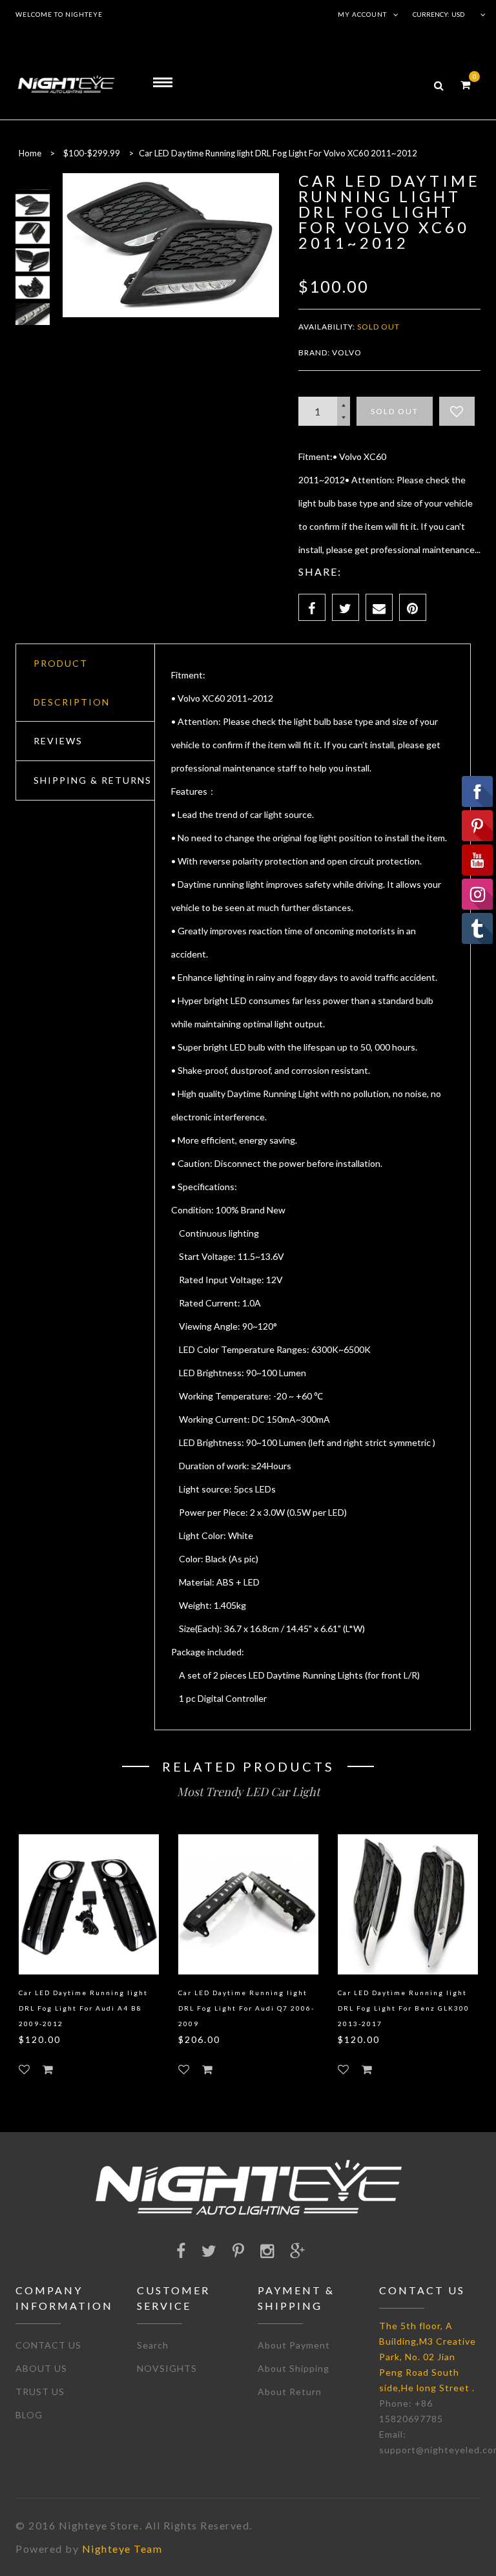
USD (458, 14)
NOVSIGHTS (167, 2368)
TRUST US (40, 2392)
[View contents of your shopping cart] (465, 84)
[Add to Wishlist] (457, 411)
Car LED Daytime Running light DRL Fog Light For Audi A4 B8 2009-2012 (83, 2008)
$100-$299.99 (92, 153)
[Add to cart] (48, 2069)
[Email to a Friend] (379, 607)
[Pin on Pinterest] (413, 607)
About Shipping (294, 2368)
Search (153, 2345)
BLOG (29, 2415)
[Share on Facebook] (312, 607)
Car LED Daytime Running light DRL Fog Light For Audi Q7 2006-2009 (246, 2008)
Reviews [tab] (58, 741)
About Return (290, 2392)
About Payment (294, 2345)
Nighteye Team (122, 2549)
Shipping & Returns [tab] (93, 780)
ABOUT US (41, 2368)
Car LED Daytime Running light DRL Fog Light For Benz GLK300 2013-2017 (404, 2008)
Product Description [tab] (72, 683)
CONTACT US (48, 2345)
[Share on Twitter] (346, 607)
